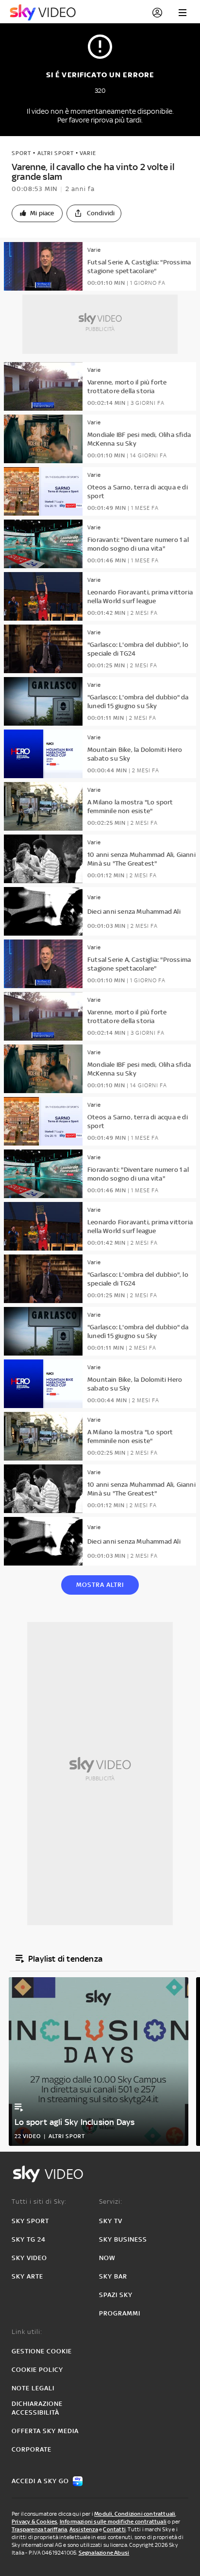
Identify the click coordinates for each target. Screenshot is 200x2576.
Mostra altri (100, 1585)
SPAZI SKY (116, 2295)
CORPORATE (32, 2449)
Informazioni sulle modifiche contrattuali (113, 2522)
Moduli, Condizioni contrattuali (135, 2514)
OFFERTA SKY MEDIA (45, 2431)
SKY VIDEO (29, 2258)
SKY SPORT (30, 2221)
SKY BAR (113, 2276)
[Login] (157, 13)
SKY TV (111, 2221)
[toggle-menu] (183, 13)
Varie (88, 153)
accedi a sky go (40, 2481)
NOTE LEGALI (33, 2388)
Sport (21, 153)
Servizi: (111, 2202)
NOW (107, 2258)
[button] (37, 213)
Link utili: (27, 2332)
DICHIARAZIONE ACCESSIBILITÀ (37, 2408)
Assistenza (84, 2529)
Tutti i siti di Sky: (39, 2202)
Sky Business (123, 2239)
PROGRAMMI (120, 2313)
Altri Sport (56, 153)
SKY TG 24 (29, 2239)
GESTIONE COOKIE (42, 2351)
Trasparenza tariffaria (39, 2529)
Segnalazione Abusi (104, 2553)
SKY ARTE (27, 2276)
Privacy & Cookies (34, 2522)
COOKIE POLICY (37, 2370)
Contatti (114, 2529)
